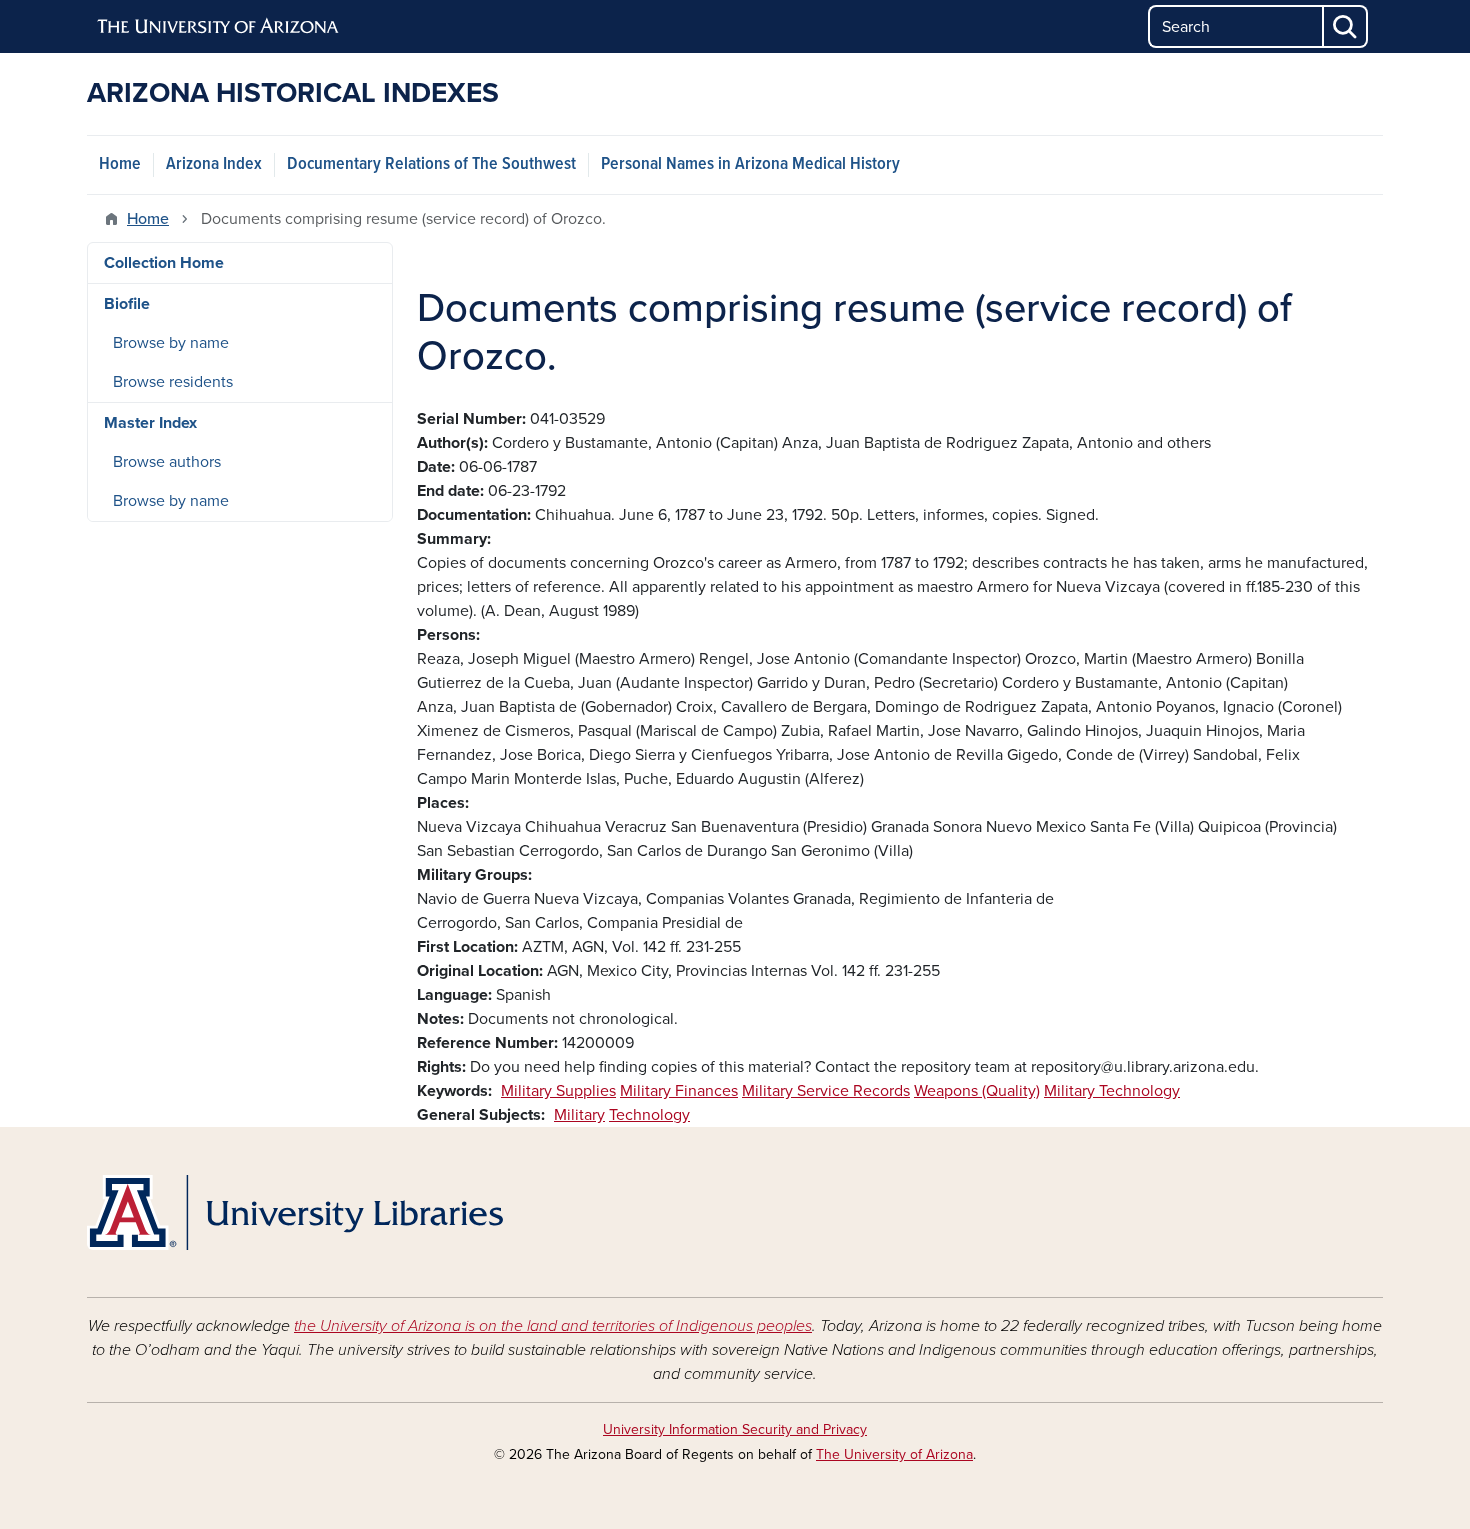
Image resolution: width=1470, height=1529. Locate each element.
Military (579, 1115)
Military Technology (1112, 1091)
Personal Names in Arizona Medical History (750, 164)
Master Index (150, 423)
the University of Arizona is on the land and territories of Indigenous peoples (553, 1326)
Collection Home (164, 263)
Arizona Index (214, 164)
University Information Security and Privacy (735, 1429)
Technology (649, 1115)
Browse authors (167, 462)
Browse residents (173, 382)
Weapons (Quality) (977, 1091)
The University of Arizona (894, 1454)
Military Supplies (558, 1091)
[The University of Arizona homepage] (219, 27)
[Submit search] (1346, 26)
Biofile (127, 304)
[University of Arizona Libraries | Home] (295, 1212)
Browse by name (171, 343)
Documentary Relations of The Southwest (431, 164)
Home (120, 164)
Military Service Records (826, 1091)
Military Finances (679, 1091)
